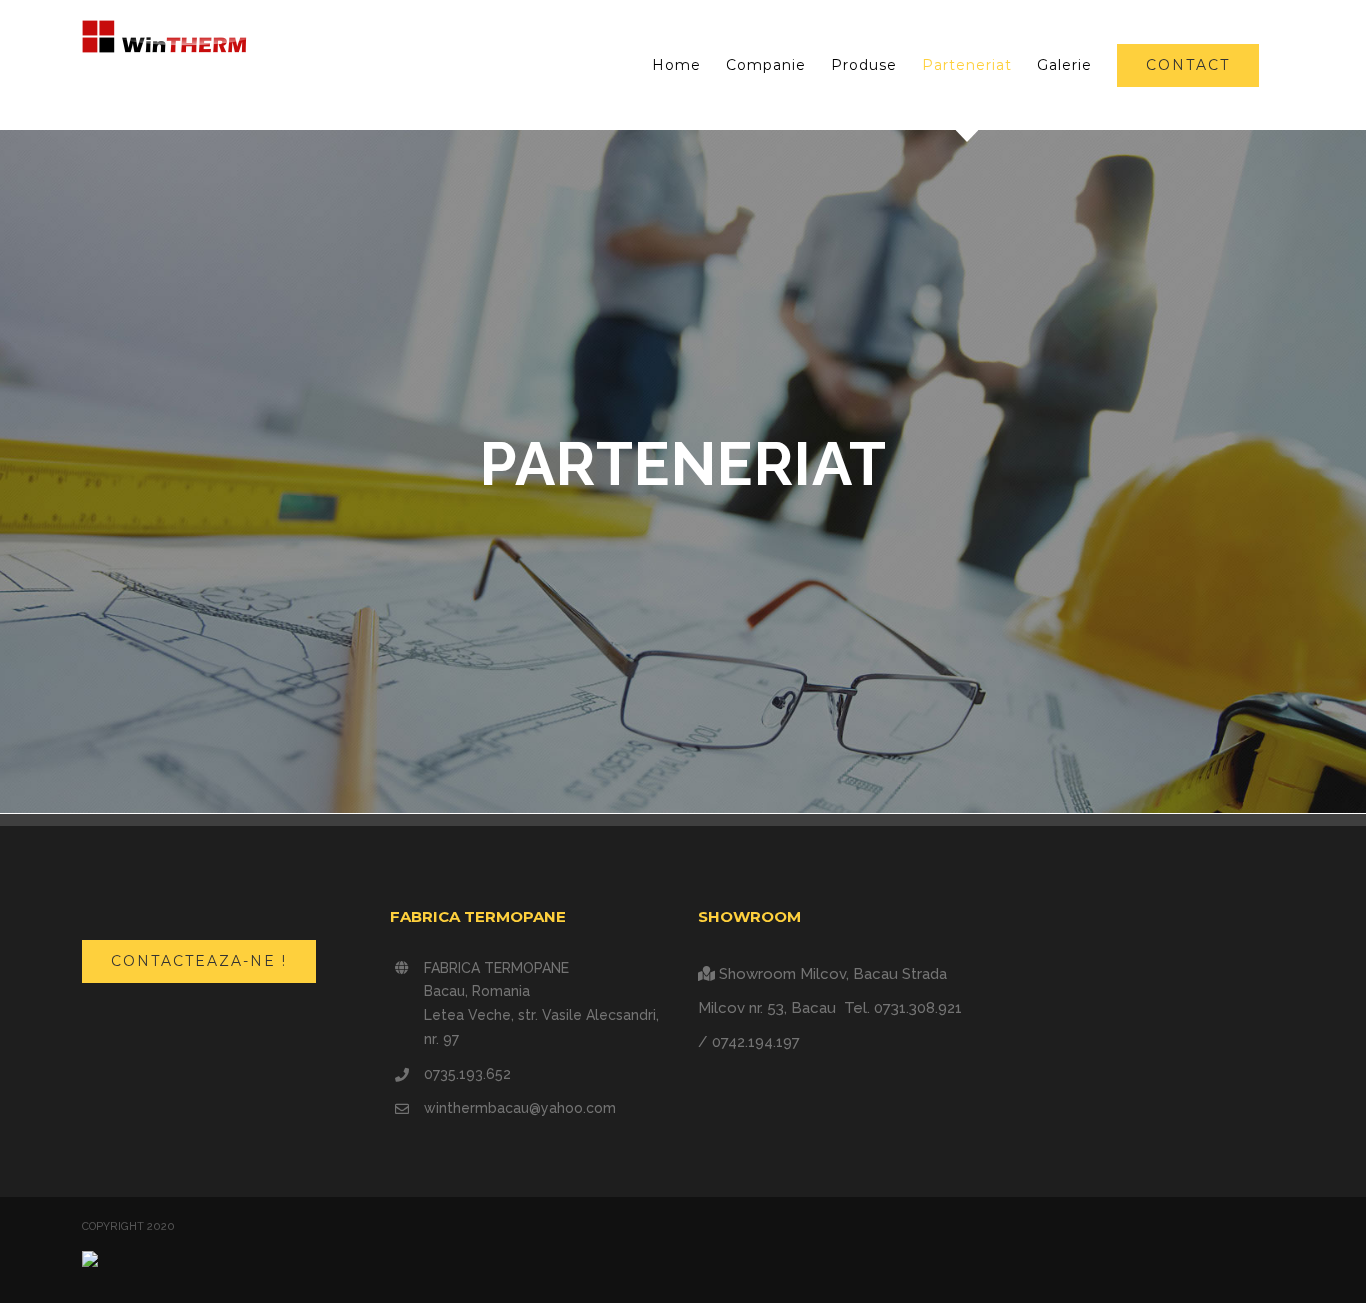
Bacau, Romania (477, 991)
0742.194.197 (756, 1042)
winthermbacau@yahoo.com (520, 1108)
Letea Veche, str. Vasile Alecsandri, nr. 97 (541, 1027)
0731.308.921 (918, 1008)
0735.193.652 (467, 1074)
